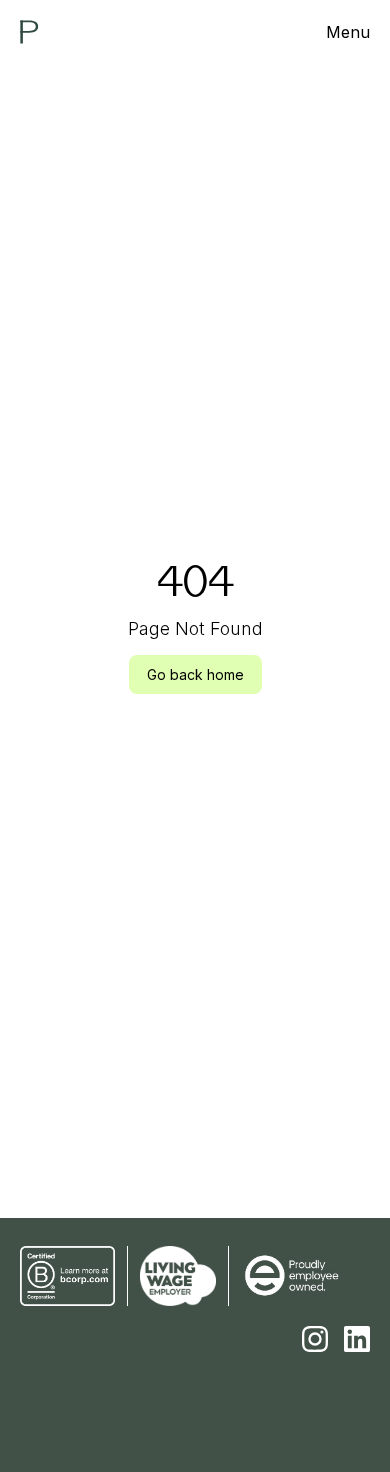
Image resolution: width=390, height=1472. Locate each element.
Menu (348, 32)
